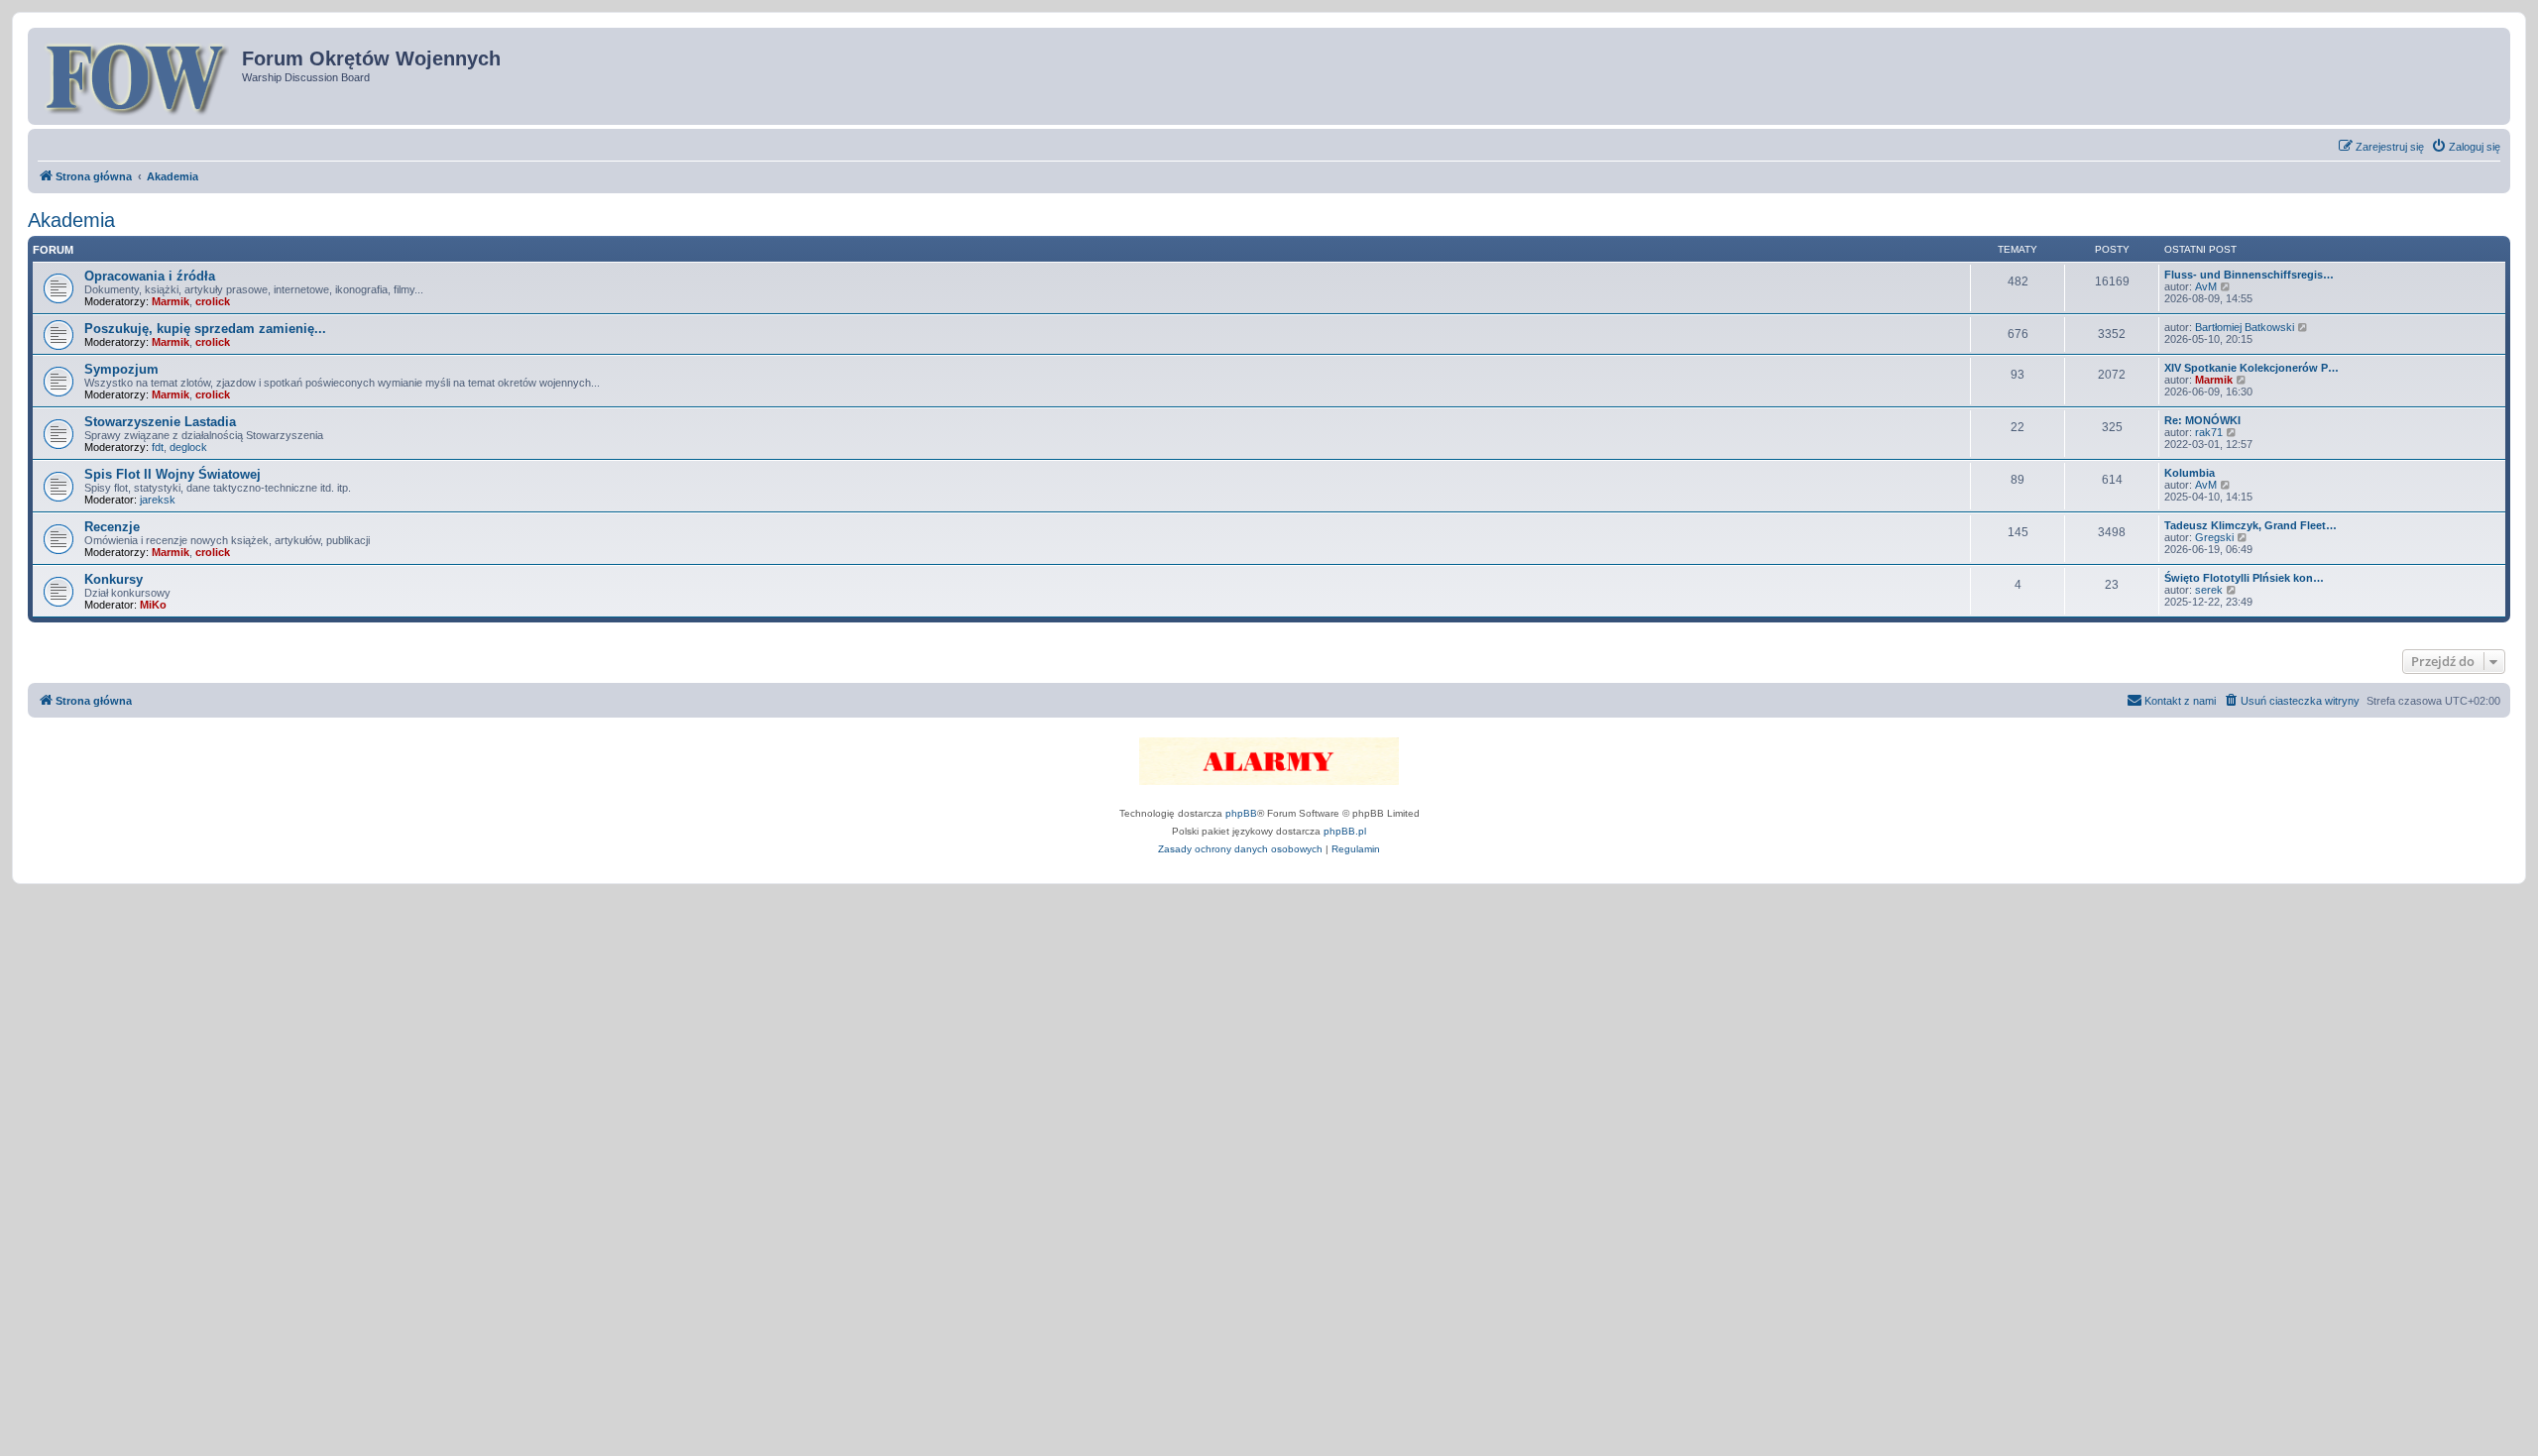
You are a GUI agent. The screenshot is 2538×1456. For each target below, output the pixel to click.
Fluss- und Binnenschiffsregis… (2249, 275)
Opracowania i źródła (150, 276)
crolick (213, 301)
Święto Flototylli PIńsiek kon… (2244, 578)
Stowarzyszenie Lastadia (160, 422)
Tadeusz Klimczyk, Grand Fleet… (2250, 525)
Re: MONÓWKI (2202, 420)
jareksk (158, 500)
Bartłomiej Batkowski (2245, 327)
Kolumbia (2190, 473)
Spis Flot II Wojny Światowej (173, 474)
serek (2209, 590)
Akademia (71, 220)
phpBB (1241, 813)
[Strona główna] (137, 76)
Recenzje (112, 527)
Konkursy (114, 579)
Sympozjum (121, 369)
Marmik (171, 301)
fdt (158, 447)
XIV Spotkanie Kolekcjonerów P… (2251, 368)
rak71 (2209, 432)
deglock (188, 447)
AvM (2206, 286)
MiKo (153, 605)
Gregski (2214, 537)
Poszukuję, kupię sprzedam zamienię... (205, 329)
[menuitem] (2466, 147)
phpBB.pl (1345, 831)
